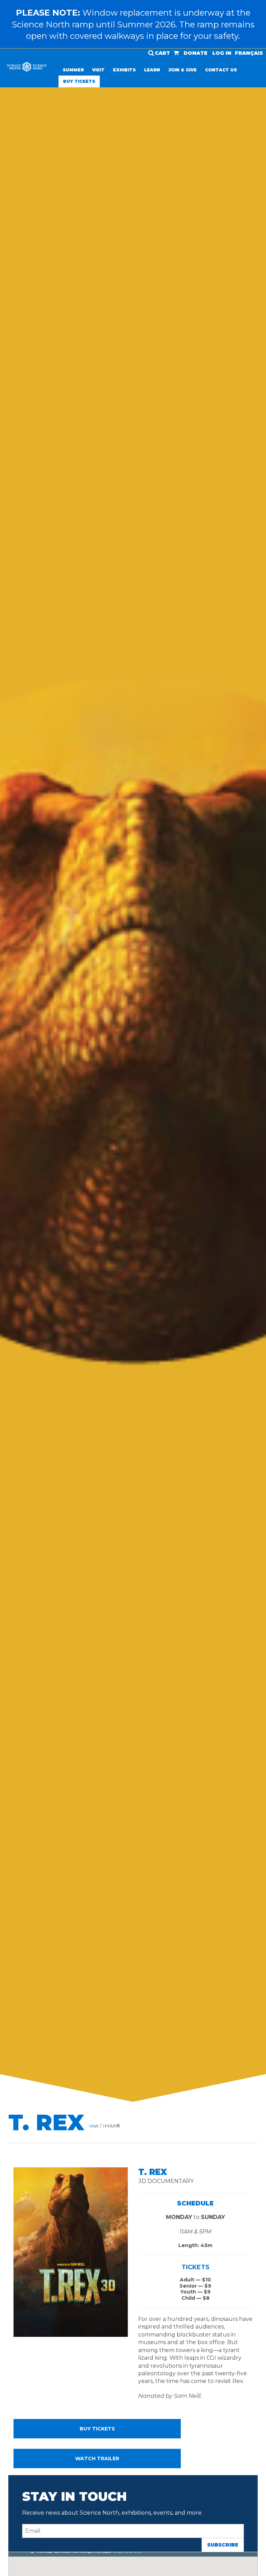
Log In (222, 53)
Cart (162, 53)
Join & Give (183, 70)
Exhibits (124, 70)
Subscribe (223, 2545)
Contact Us (221, 70)
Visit (98, 70)
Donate (196, 53)
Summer (73, 70)
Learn (152, 70)
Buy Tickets (79, 81)
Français (249, 53)
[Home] (27, 69)
